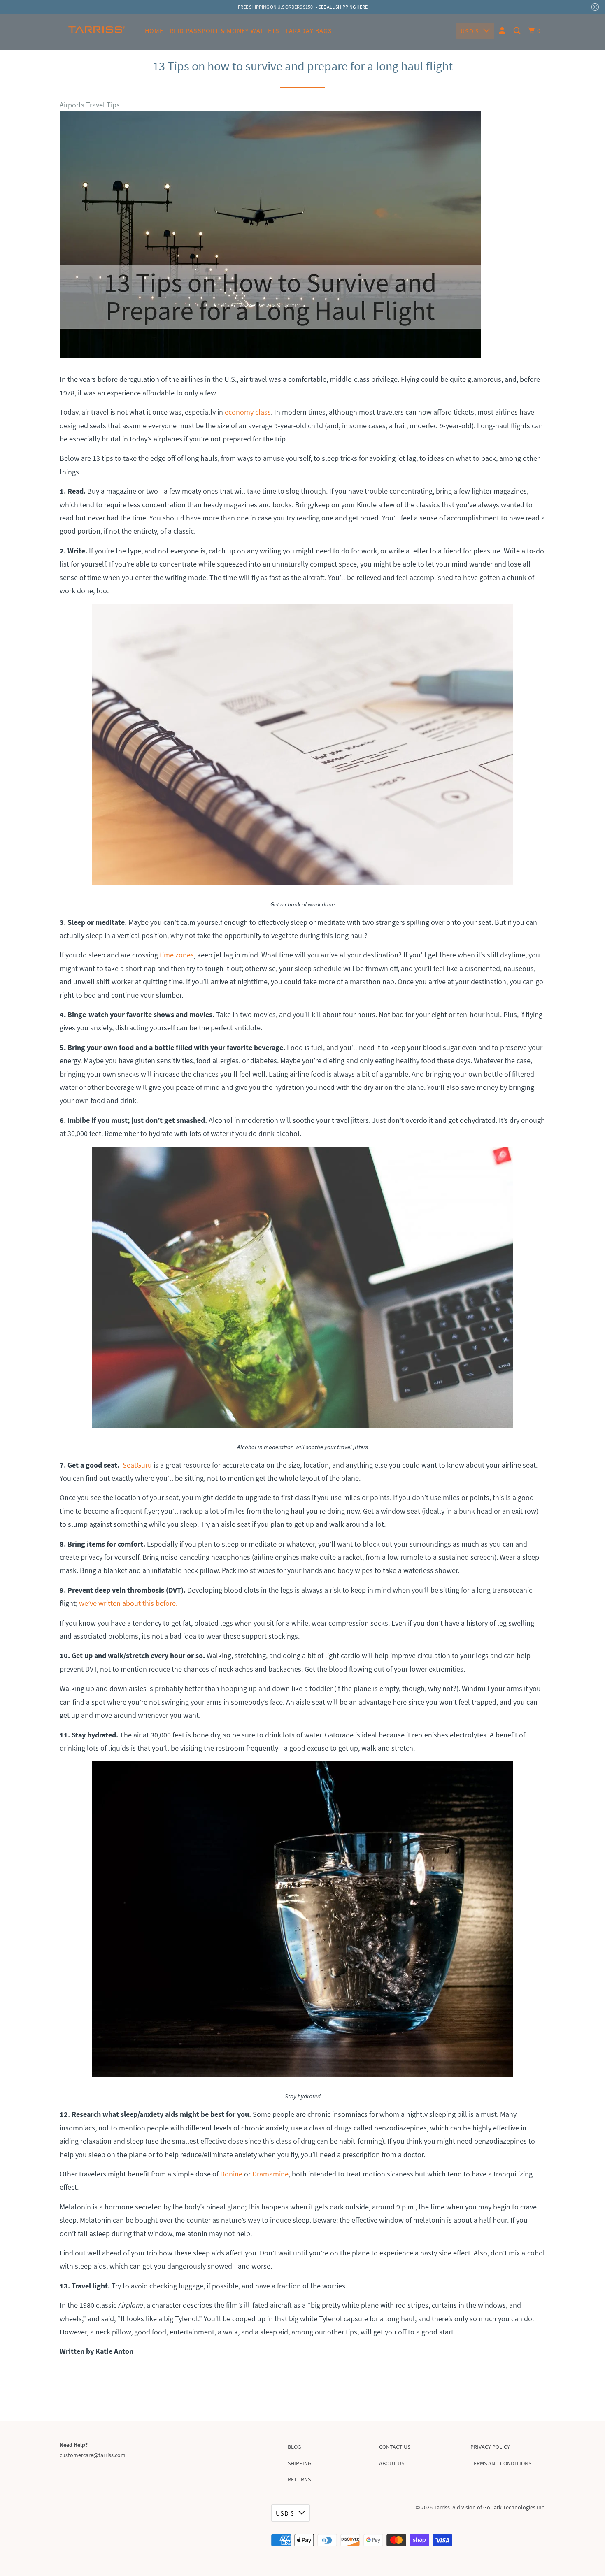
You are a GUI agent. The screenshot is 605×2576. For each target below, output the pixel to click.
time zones (177, 955)
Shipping (300, 2463)
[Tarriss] (97, 32)
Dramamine (270, 2174)
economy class (248, 412)
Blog (294, 2447)
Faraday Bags (309, 30)
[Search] (518, 31)
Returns (299, 2479)
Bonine (231, 2174)
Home (154, 30)
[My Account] (503, 31)
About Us (392, 2463)
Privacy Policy (490, 2447)
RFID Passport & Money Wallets (225, 30)
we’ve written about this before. (128, 1603)
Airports (72, 105)
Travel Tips (103, 105)
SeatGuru (137, 1465)
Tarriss (442, 2507)
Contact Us (395, 2447)
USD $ (470, 31)
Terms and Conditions (501, 2463)
